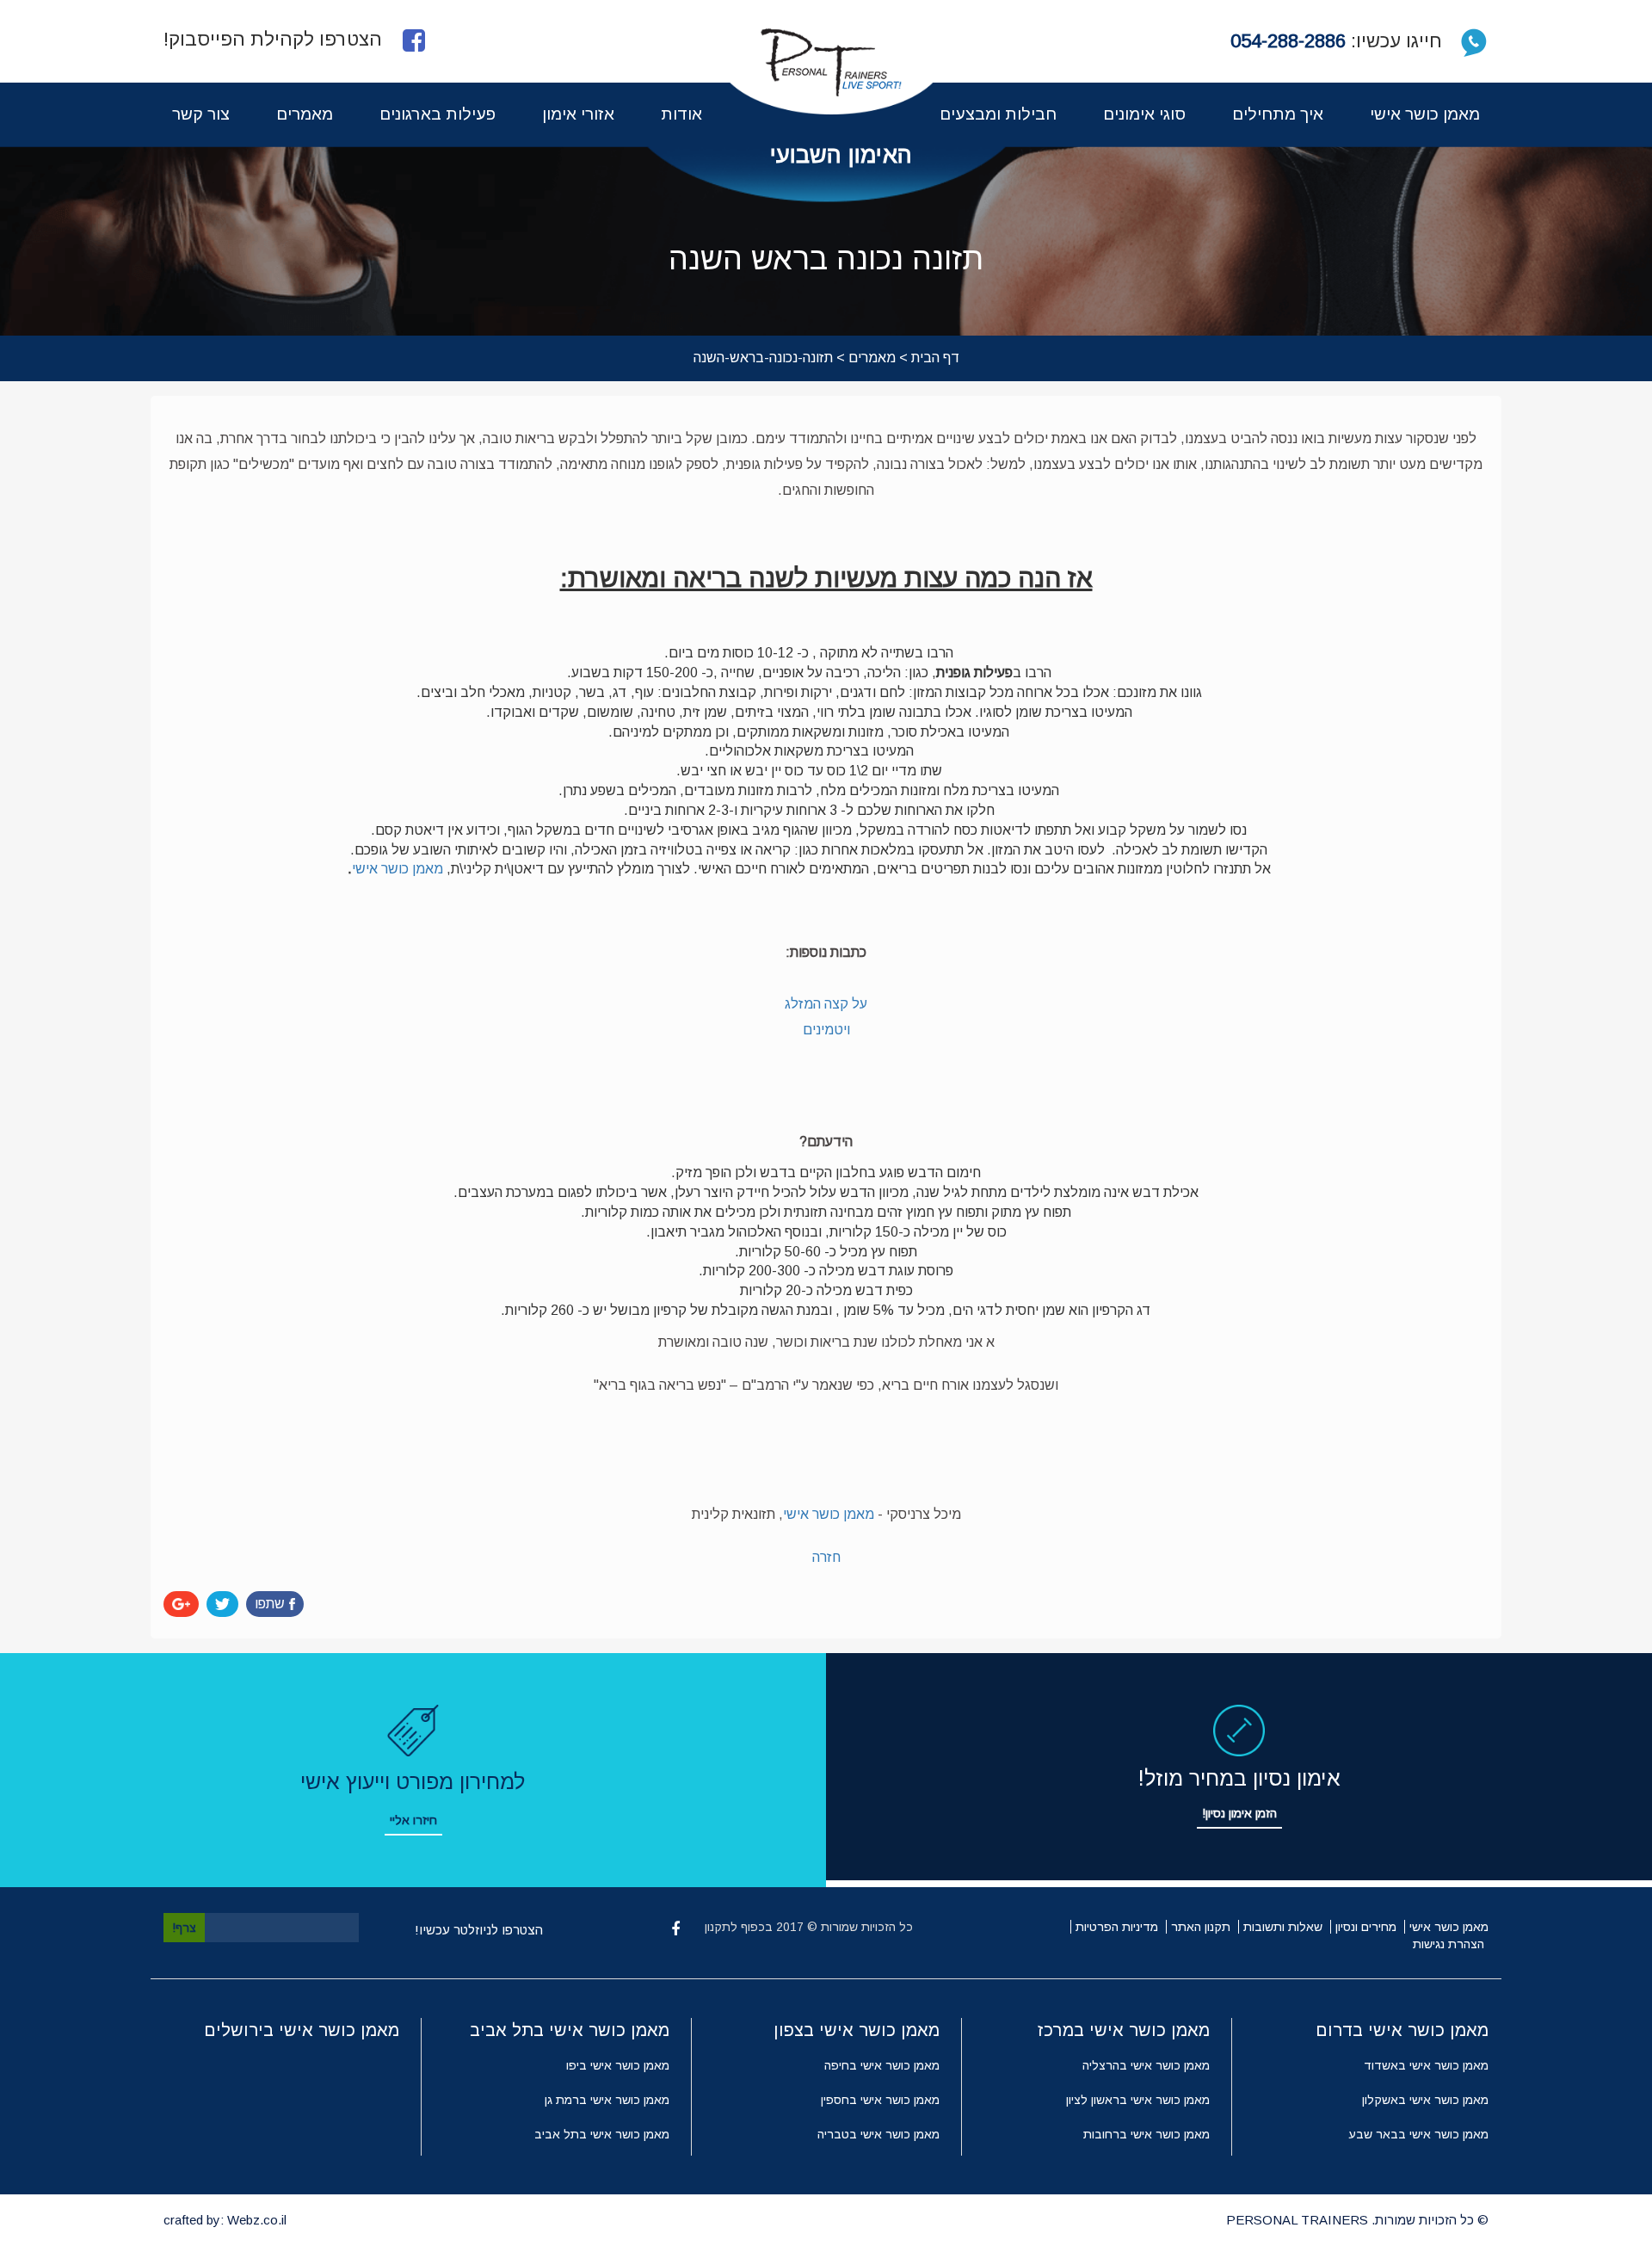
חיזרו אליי (413, 1820)
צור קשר (201, 114)
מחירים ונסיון (1366, 1927)
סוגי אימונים (1144, 114)
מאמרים (305, 114)
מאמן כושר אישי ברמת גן (607, 2100)
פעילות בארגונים (438, 114)
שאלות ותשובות (1283, 1927)
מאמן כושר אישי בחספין (880, 2100)
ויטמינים (826, 1030)
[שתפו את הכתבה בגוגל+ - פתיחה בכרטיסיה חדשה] (181, 1604)
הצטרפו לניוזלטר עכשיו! (479, 1930)
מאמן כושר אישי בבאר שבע (1418, 2134)
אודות (681, 114)
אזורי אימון (578, 114)
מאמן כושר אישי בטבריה (878, 2134)
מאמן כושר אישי (1425, 114)
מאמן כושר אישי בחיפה (882, 2065)
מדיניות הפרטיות (1117, 1927)
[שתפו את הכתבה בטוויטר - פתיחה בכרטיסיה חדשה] (222, 1604)
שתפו (270, 1604)
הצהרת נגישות (1449, 1944)
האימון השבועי (841, 155)
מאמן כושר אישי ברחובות (1147, 2134)
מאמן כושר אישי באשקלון (1425, 2100)
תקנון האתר (1201, 1927)
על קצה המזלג (826, 1004)
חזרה (826, 1557)
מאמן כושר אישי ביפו (618, 2065)
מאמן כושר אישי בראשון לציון (1138, 2100)
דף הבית (935, 358)
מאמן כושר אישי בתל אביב (602, 2134)
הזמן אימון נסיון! (1239, 1813)
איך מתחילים (1278, 114)
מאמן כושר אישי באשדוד (1426, 2065)
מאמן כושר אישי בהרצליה (1146, 2065)
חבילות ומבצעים (998, 114)
